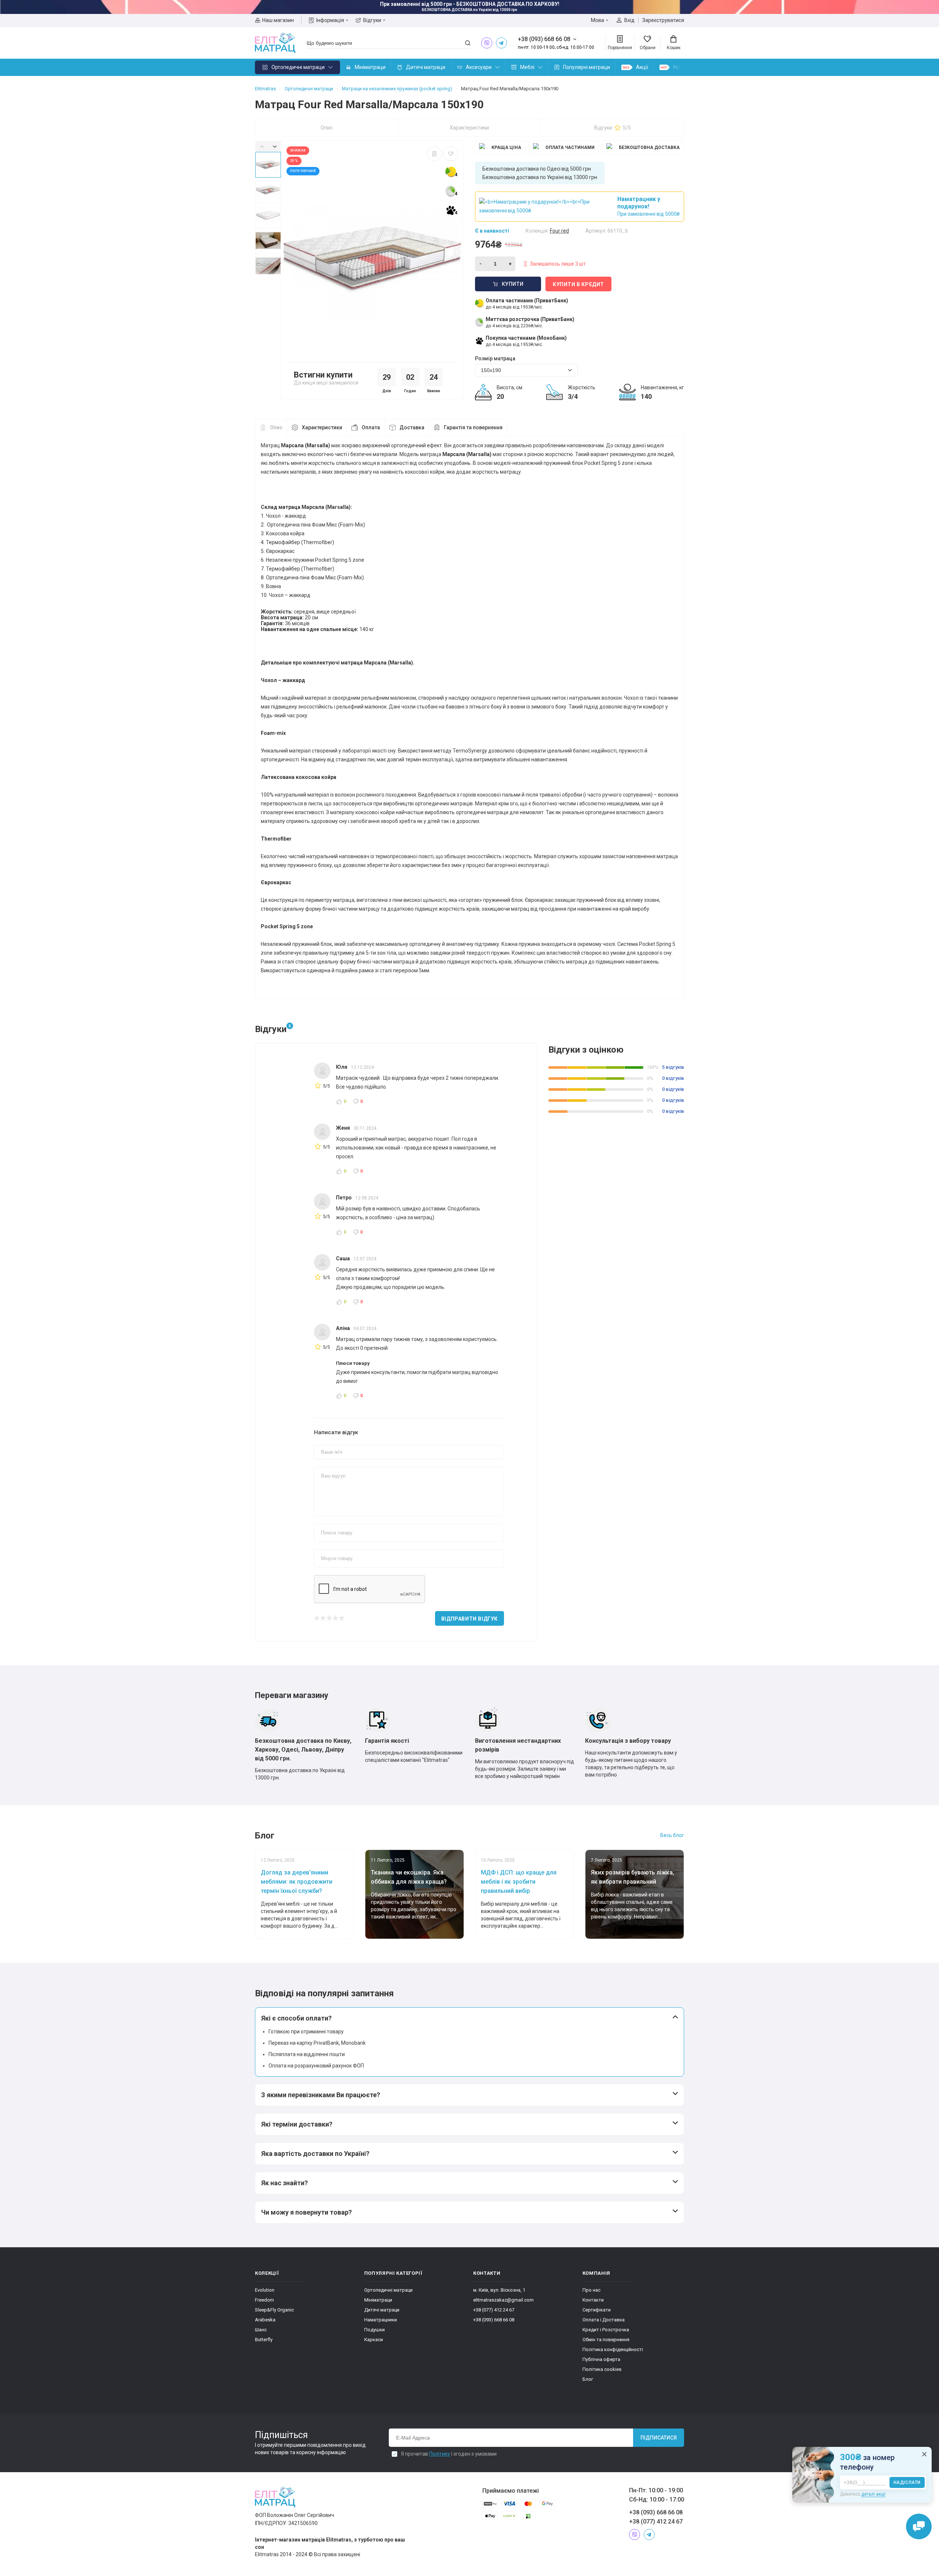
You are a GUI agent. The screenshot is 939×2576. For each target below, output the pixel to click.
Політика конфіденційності (613, 2349)
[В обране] (451, 154)
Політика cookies (602, 2369)
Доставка (412, 427)
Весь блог (672, 1835)
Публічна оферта (601, 2359)
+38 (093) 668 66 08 (494, 2320)
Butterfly (264, 2340)
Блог (588, 2379)
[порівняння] (434, 154)
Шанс (261, 2330)
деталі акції (873, 2494)
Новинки (684, 67)
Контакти (593, 2300)
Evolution (265, 2290)
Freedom (264, 2300)
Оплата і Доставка (604, 2320)
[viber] (487, 43)
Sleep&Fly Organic (274, 2310)
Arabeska (265, 2320)
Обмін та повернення (606, 2340)
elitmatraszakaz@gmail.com (503, 2300)
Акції (642, 67)
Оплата (371, 427)
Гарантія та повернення (473, 427)
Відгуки (372, 20)
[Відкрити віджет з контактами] (919, 2526)
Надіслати (907, 2482)
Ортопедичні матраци (298, 67)
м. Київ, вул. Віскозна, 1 (499, 2290)
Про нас (591, 2290)
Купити (513, 284)
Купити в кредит (578, 284)
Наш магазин (278, 20)
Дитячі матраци (426, 67)
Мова (598, 20)
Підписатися (659, 2438)
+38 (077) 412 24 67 (494, 2310)
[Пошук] (468, 43)
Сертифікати (597, 2310)
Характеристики (469, 128)
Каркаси (374, 2340)
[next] (275, 146)
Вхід (629, 20)
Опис (327, 128)
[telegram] (501, 43)
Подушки (374, 2330)
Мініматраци (370, 67)
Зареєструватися (663, 20)
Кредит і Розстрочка (606, 2330)
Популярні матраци (587, 67)
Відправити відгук (469, 1619)
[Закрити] (924, 2454)
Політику (440, 2454)
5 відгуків (673, 1067)
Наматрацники (381, 2320)
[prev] (262, 146)
